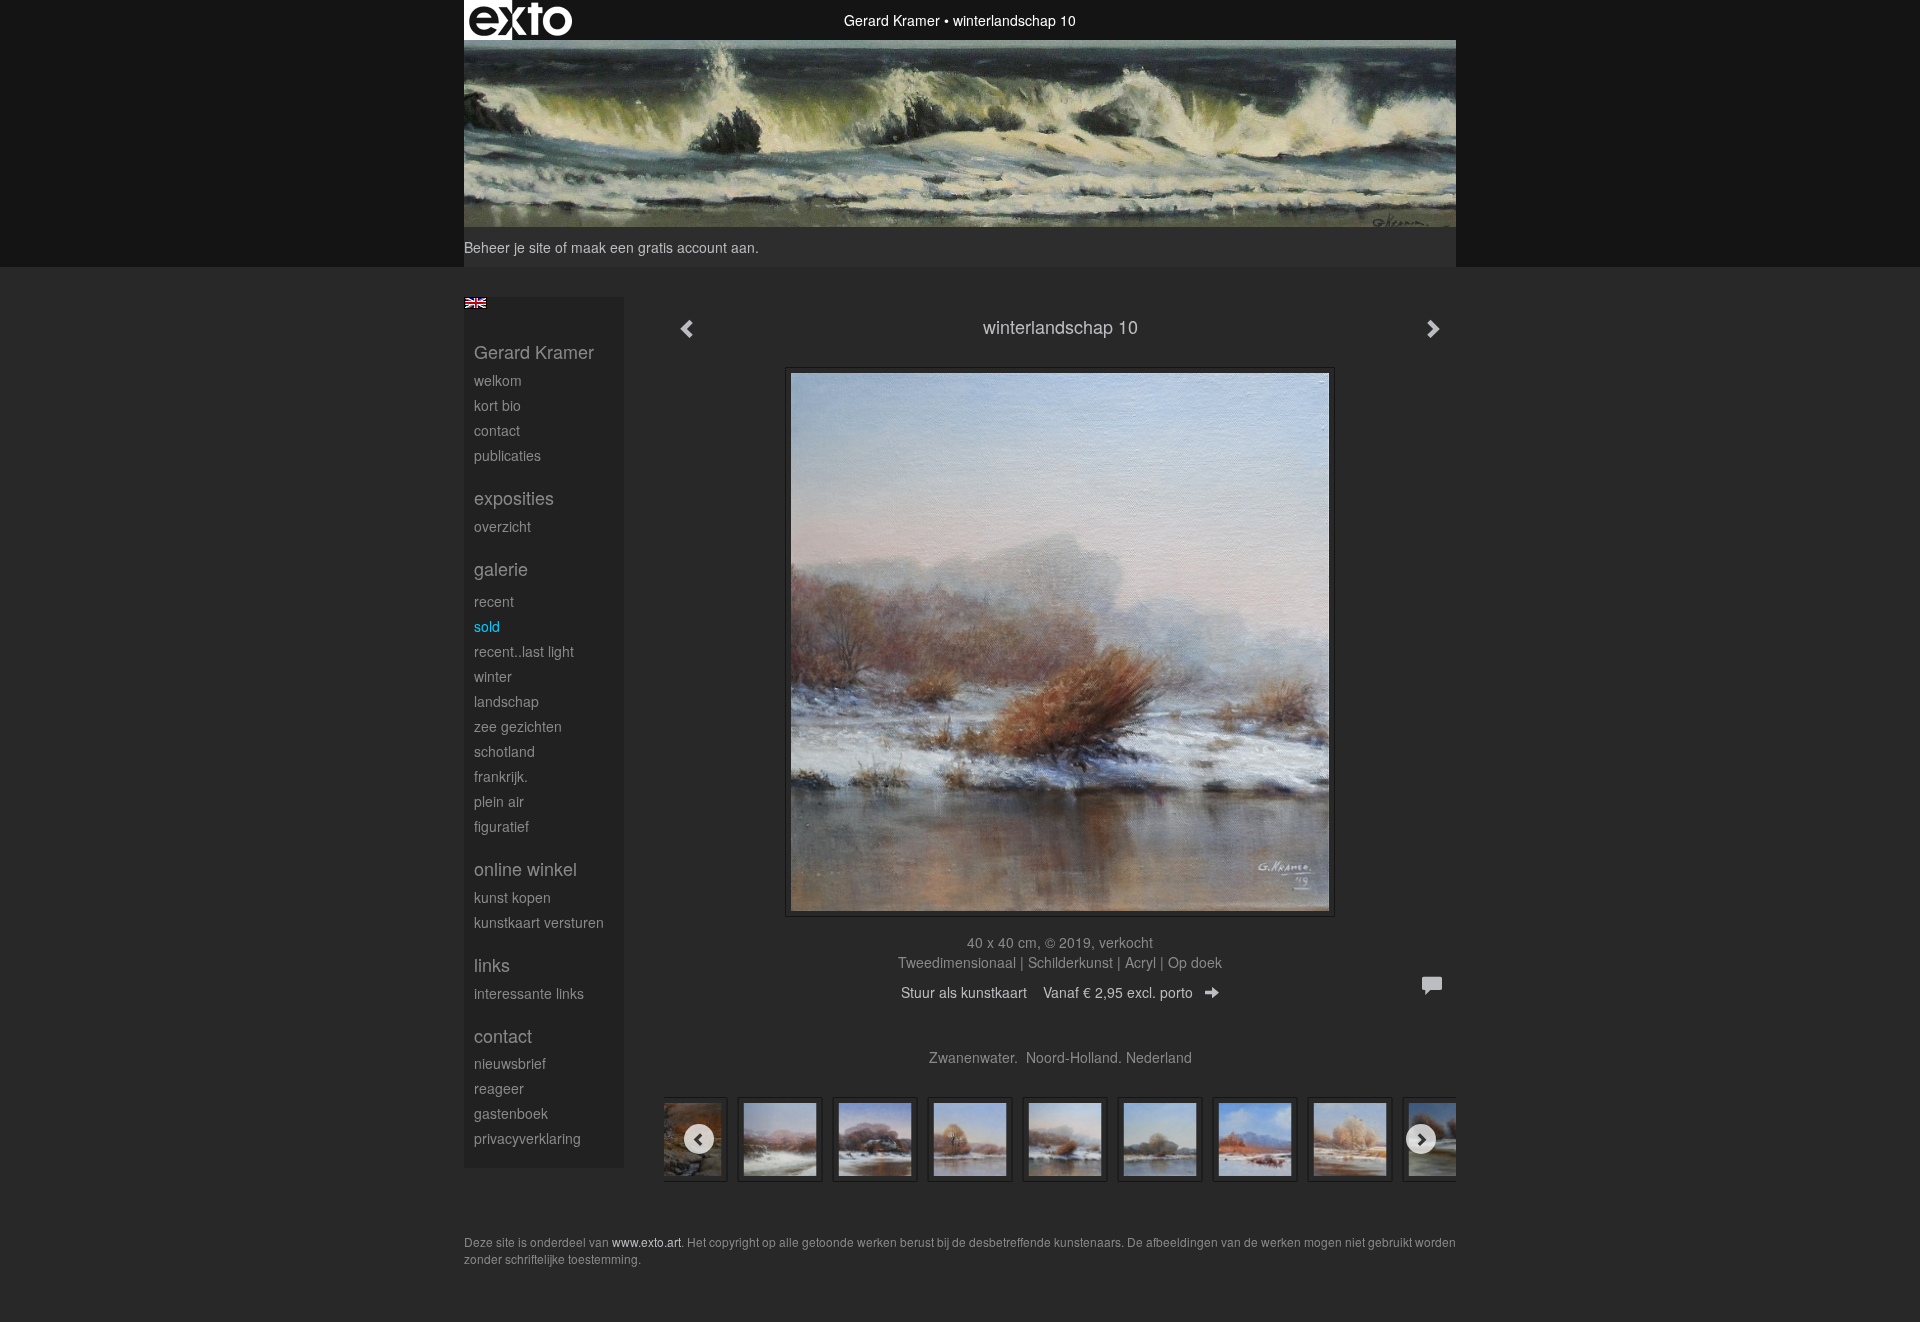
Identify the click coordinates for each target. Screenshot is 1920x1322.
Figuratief (501, 826)
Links (492, 964)
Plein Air (499, 801)
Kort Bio (497, 405)
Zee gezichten (518, 726)
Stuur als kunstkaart (1047, 992)
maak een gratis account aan (663, 247)
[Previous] (699, 1139)
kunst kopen (512, 897)
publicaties (507, 455)
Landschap (506, 701)
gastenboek (511, 1113)
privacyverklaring (527, 1138)
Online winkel (525, 868)
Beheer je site (507, 247)
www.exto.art (646, 1241)
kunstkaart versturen (539, 922)
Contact (497, 430)
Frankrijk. (501, 776)
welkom (498, 380)
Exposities (514, 497)
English (475, 303)
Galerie (501, 568)
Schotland (504, 751)
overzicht (502, 526)
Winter (493, 676)
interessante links (529, 993)
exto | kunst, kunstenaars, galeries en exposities (520, 20)
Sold (487, 626)
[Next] (1421, 1139)
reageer (499, 1088)
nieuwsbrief (510, 1063)
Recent (494, 601)
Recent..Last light (524, 651)
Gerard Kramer (892, 20)
